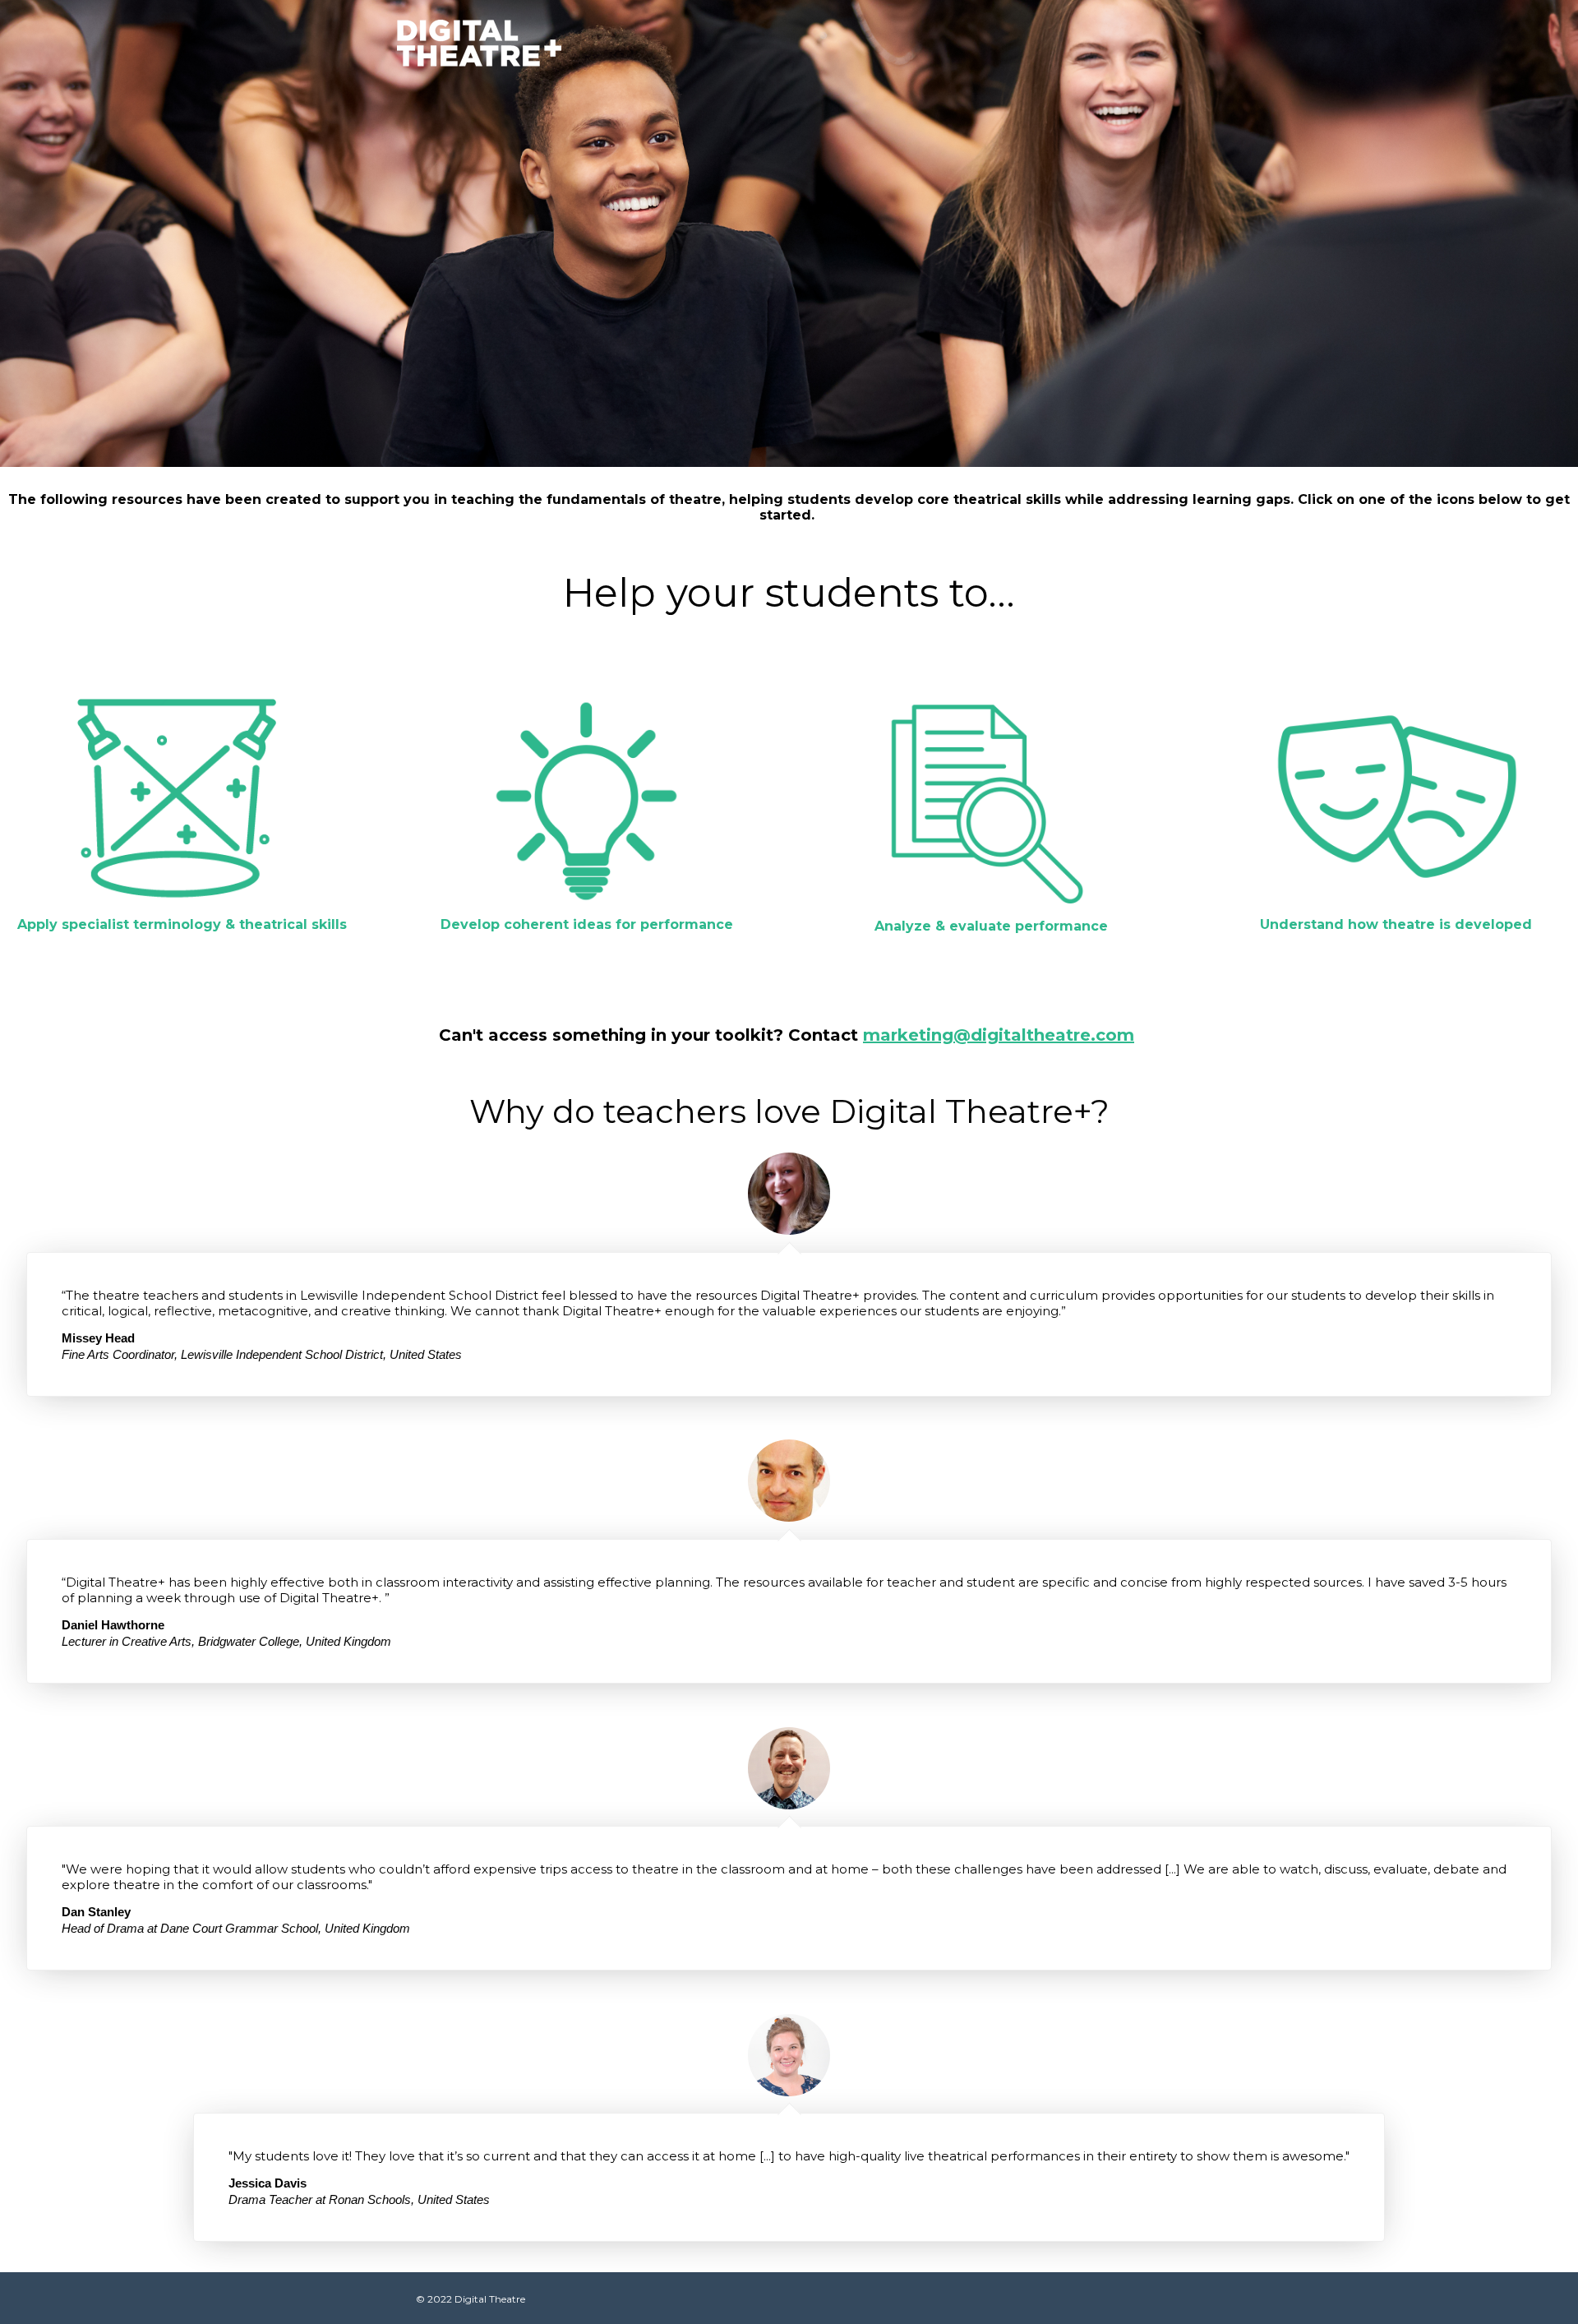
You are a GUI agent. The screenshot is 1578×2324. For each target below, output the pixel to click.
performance (1061, 926)
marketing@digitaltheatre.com (999, 1035)
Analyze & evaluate (945, 926)
